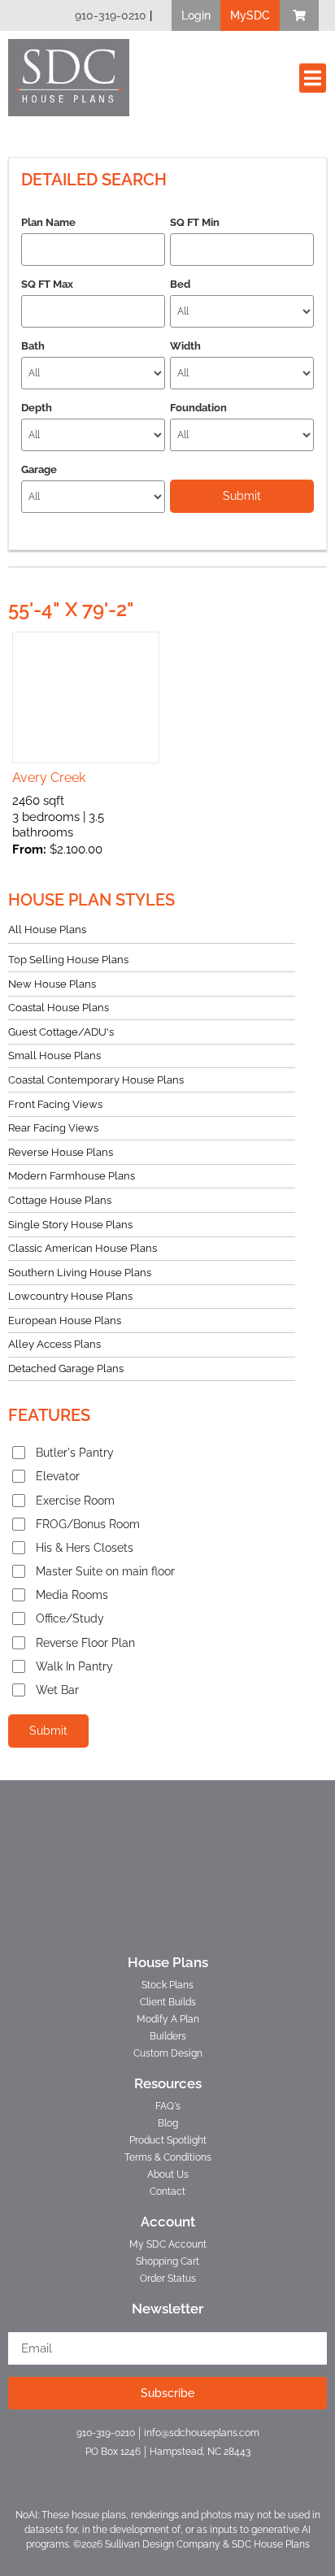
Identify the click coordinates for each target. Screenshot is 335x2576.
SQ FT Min (195, 222)
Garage (39, 469)
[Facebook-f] (139, 2473)
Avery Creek (49, 778)
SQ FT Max (47, 284)
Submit (48, 1731)
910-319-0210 (111, 15)
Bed (180, 284)
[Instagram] (168, 2473)
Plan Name (48, 222)
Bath (33, 346)
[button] (196, 15)
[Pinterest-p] (196, 2473)
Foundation (198, 408)
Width (185, 346)
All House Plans (47, 930)
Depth (37, 408)
